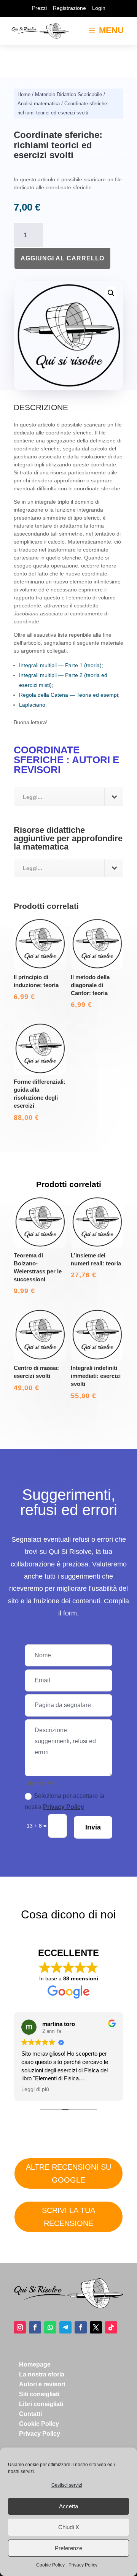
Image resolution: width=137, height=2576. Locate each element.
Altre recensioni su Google (68, 2173)
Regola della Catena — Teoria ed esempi (68, 695)
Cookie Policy (50, 2565)
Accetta (68, 2506)
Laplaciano (32, 705)
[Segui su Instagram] (20, 2327)
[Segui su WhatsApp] (50, 2327)
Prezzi (39, 8)
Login (99, 8)
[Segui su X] (96, 2327)
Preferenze (68, 2548)
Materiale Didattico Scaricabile (68, 94)
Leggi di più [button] (35, 2089)
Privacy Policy (83, 2565)
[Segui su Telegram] (65, 2327)
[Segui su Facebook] (35, 2327)
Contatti (30, 2414)
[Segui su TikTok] (111, 2327)
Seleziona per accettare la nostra (65, 1801)
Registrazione (69, 8)
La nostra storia (42, 2374)
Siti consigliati (39, 2394)
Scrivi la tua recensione (68, 2217)
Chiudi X (69, 2527)
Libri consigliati (41, 2404)
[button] (111, 293)
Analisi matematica (39, 104)
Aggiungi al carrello (62, 258)
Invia (93, 1827)
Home (24, 94)
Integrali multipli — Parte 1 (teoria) (60, 665)
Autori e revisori (42, 2384)
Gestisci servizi (67, 2485)
